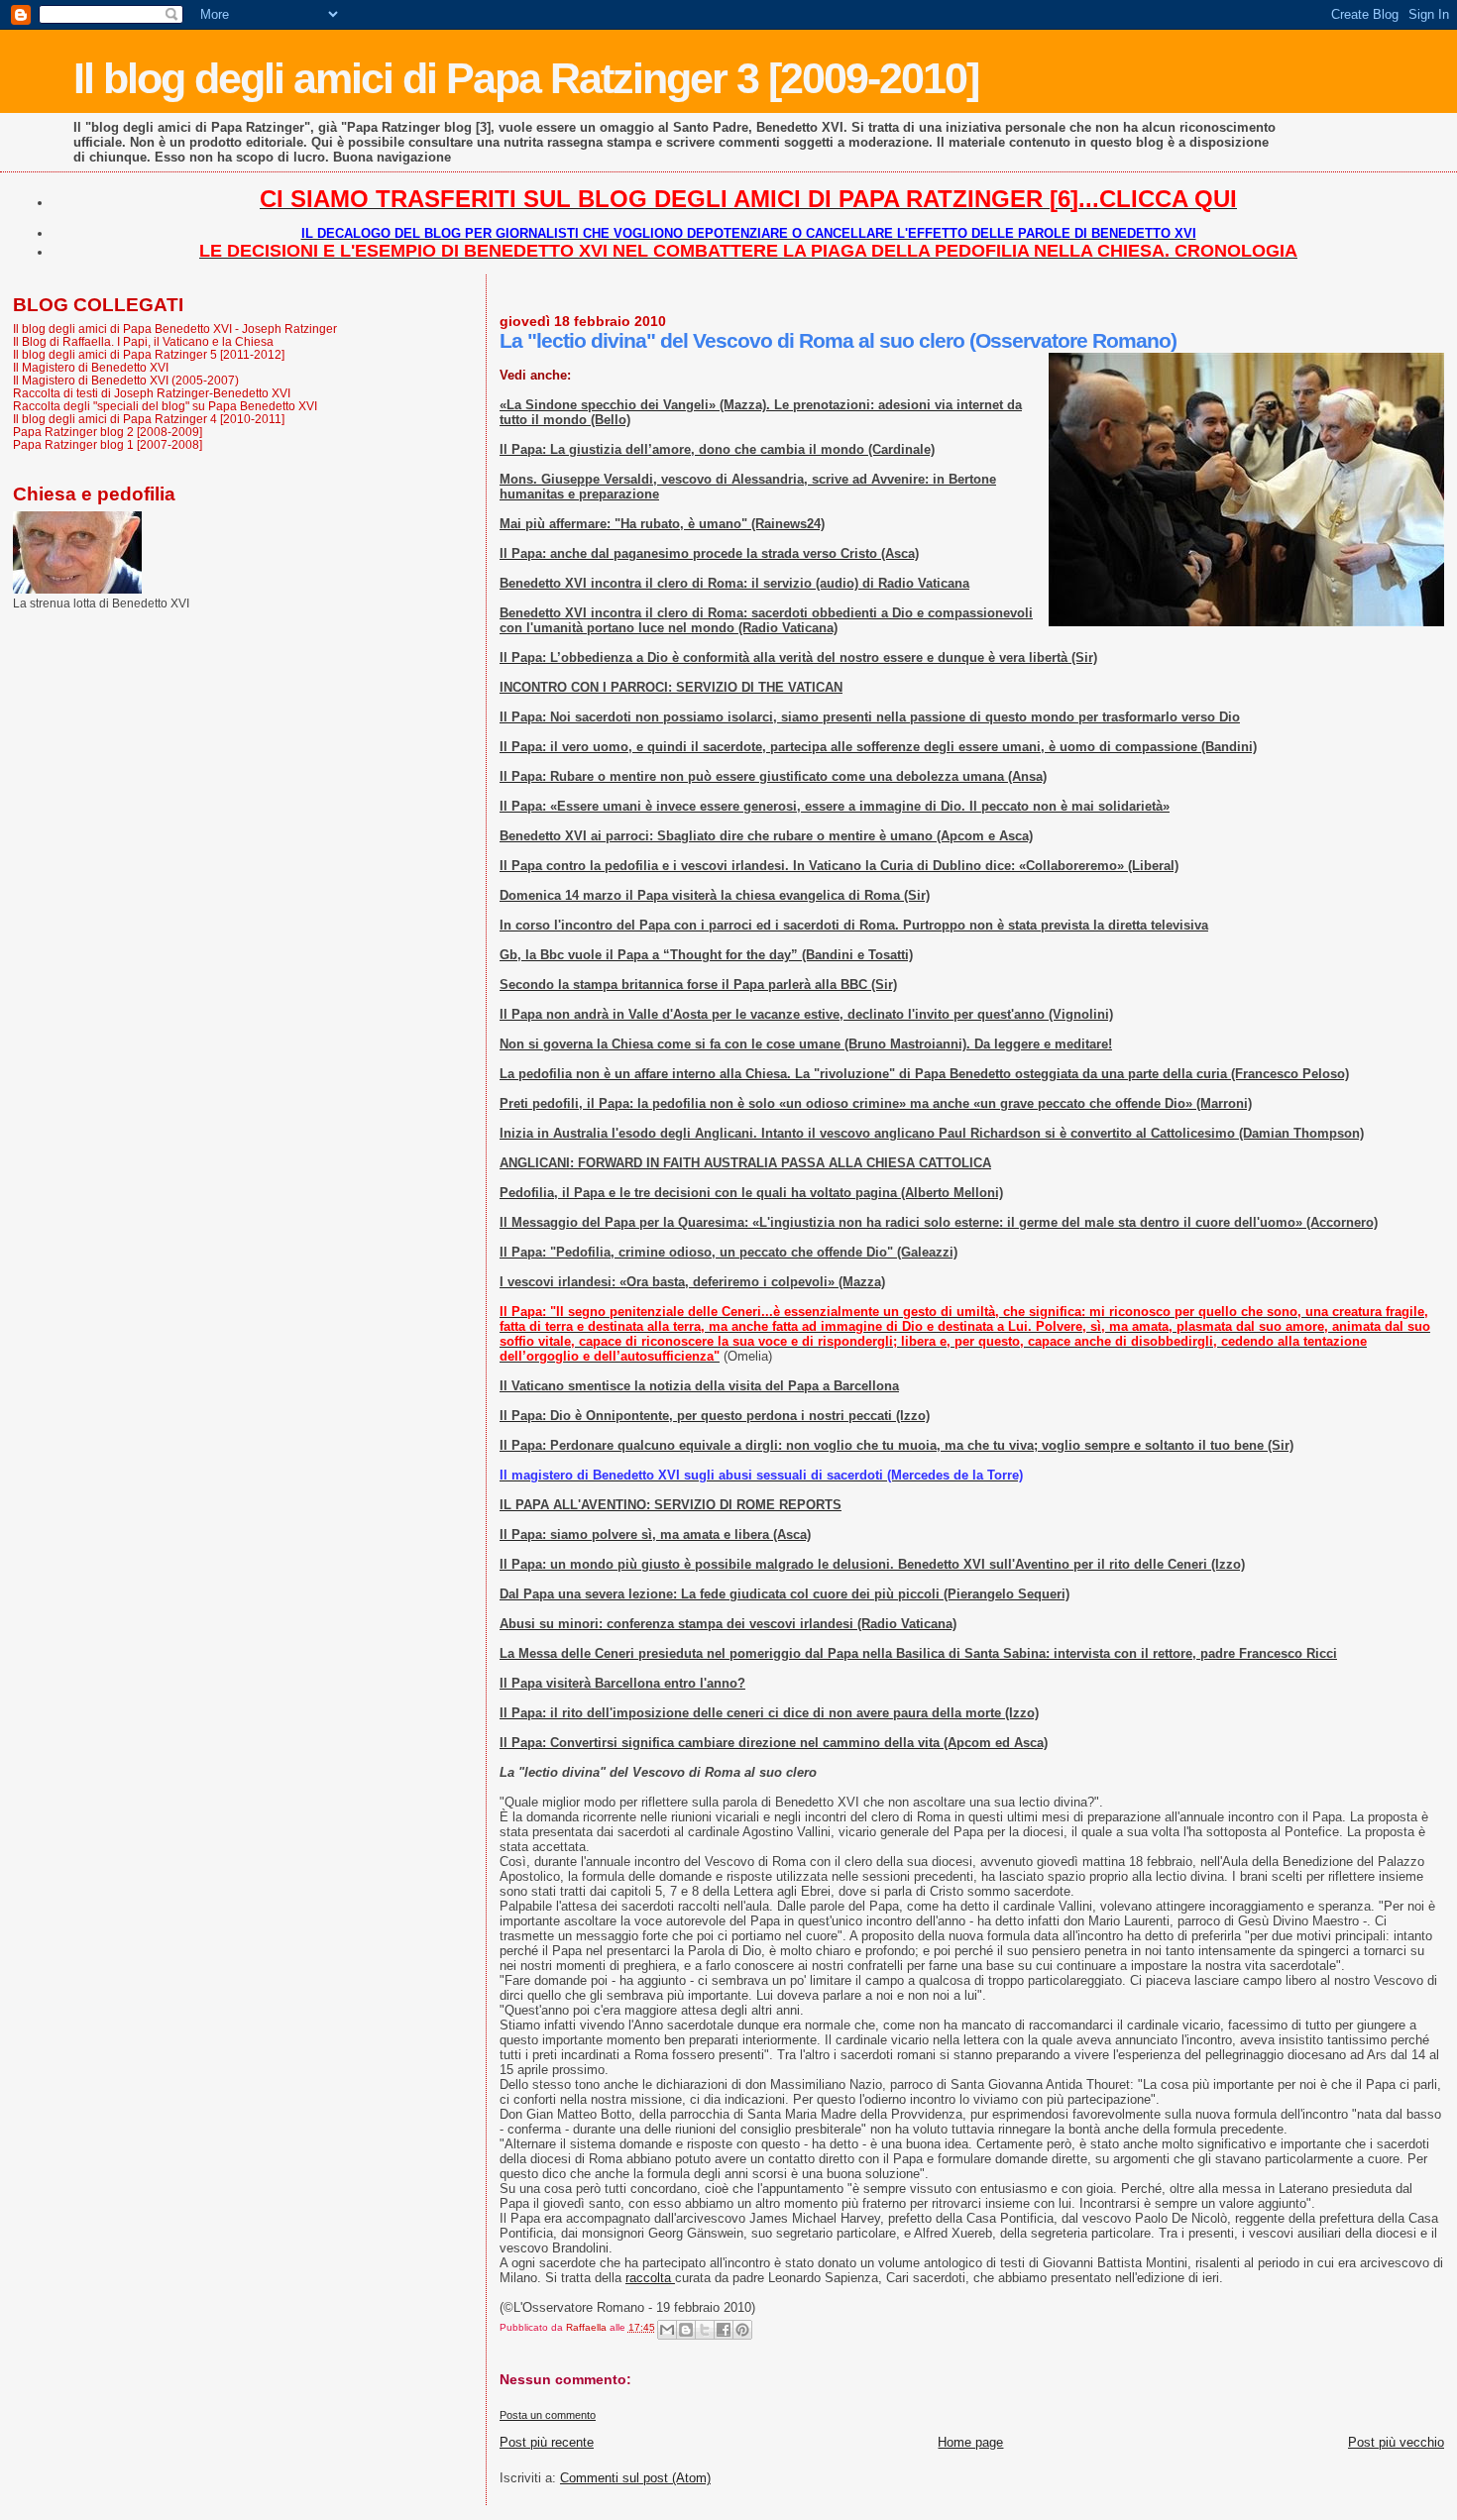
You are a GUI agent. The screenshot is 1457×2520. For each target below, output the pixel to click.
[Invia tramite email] (667, 2330)
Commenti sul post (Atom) (635, 2478)
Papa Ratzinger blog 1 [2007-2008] (108, 444)
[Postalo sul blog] (686, 2330)
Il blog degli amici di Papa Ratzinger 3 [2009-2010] (526, 78)
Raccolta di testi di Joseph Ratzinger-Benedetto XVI (152, 393)
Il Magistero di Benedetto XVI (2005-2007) (126, 380)
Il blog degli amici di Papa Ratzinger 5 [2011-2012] (149, 354)
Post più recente (547, 2442)
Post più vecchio (1396, 2442)
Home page (970, 2442)
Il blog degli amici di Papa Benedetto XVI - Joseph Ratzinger (175, 329)
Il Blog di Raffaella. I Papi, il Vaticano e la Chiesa (143, 341)
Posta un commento (548, 2415)
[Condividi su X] (705, 2330)
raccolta (650, 2278)
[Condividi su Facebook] (724, 2330)
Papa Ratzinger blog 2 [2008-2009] (108, 432)
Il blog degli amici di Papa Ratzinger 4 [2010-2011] (149, 419)
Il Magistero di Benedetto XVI (91, 367)
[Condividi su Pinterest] (742, 2330)
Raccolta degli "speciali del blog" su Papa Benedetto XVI (165, 406)
